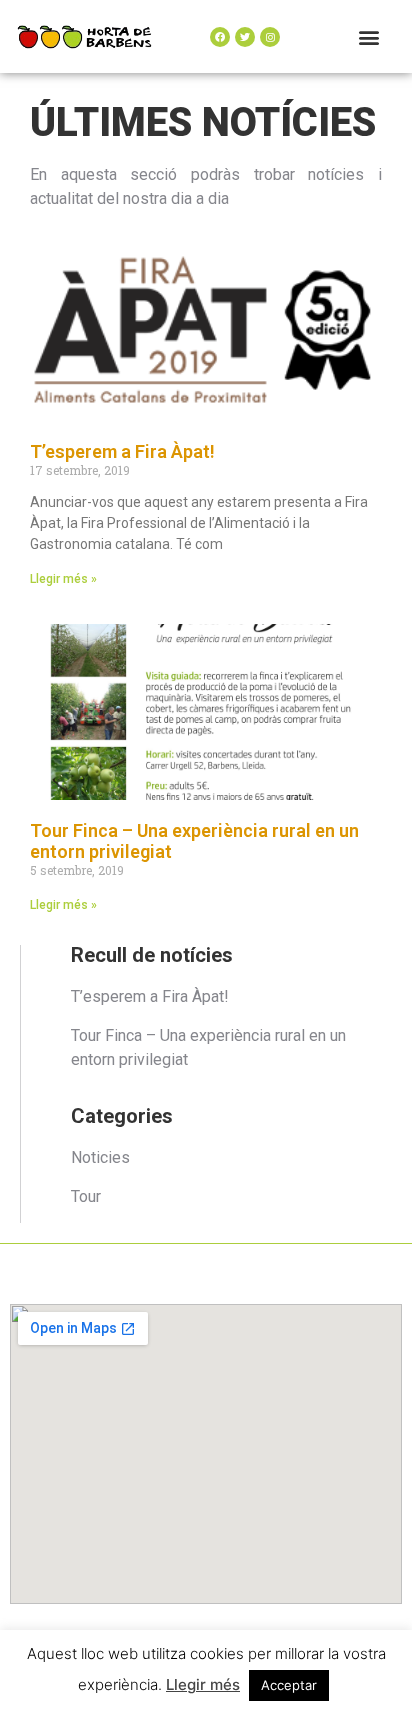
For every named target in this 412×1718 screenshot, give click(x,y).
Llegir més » (63, 579)
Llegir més (203, 1684)
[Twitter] (245, 37)
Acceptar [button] (289, 1685)
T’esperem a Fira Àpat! (122, 451)
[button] (369, 36)
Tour (86, 1196)
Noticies (100, 1157)
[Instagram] (270, 37)
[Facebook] (220, 37)
